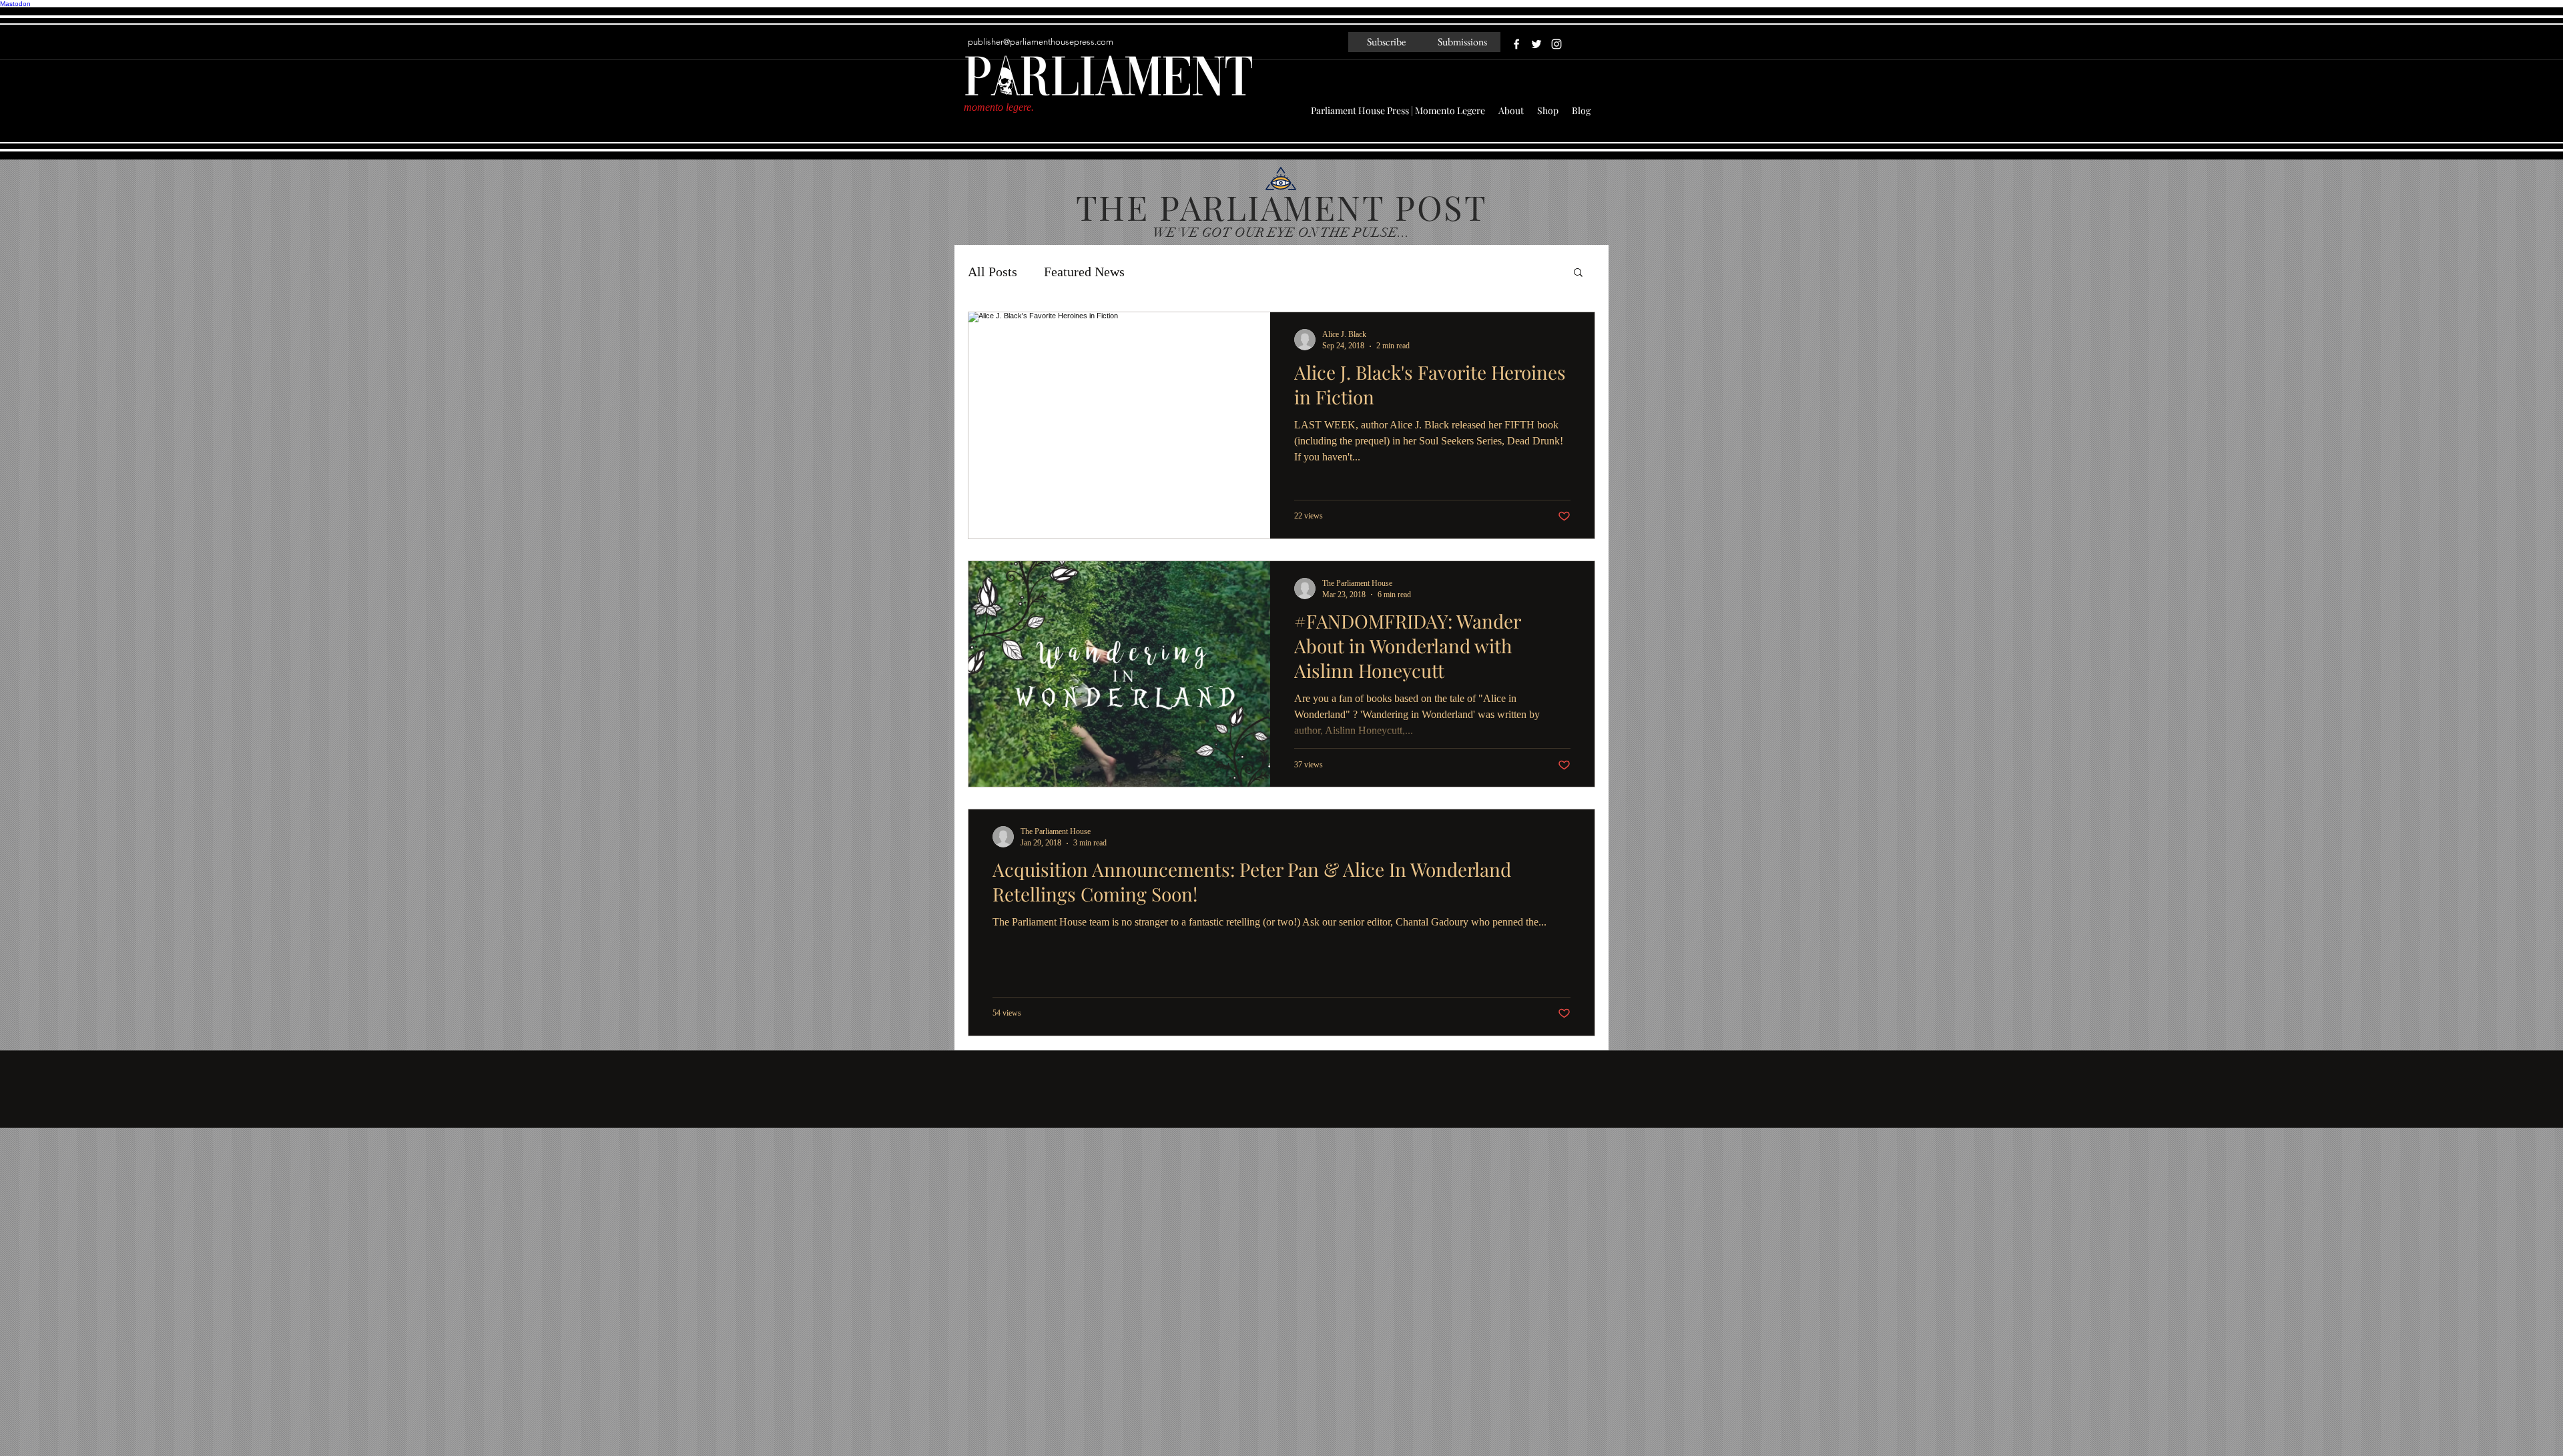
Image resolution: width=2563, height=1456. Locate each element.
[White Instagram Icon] (1556, 44)
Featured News (1084, 272)
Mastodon (15, 4)
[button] (1578, 273)
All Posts (992, 272)
